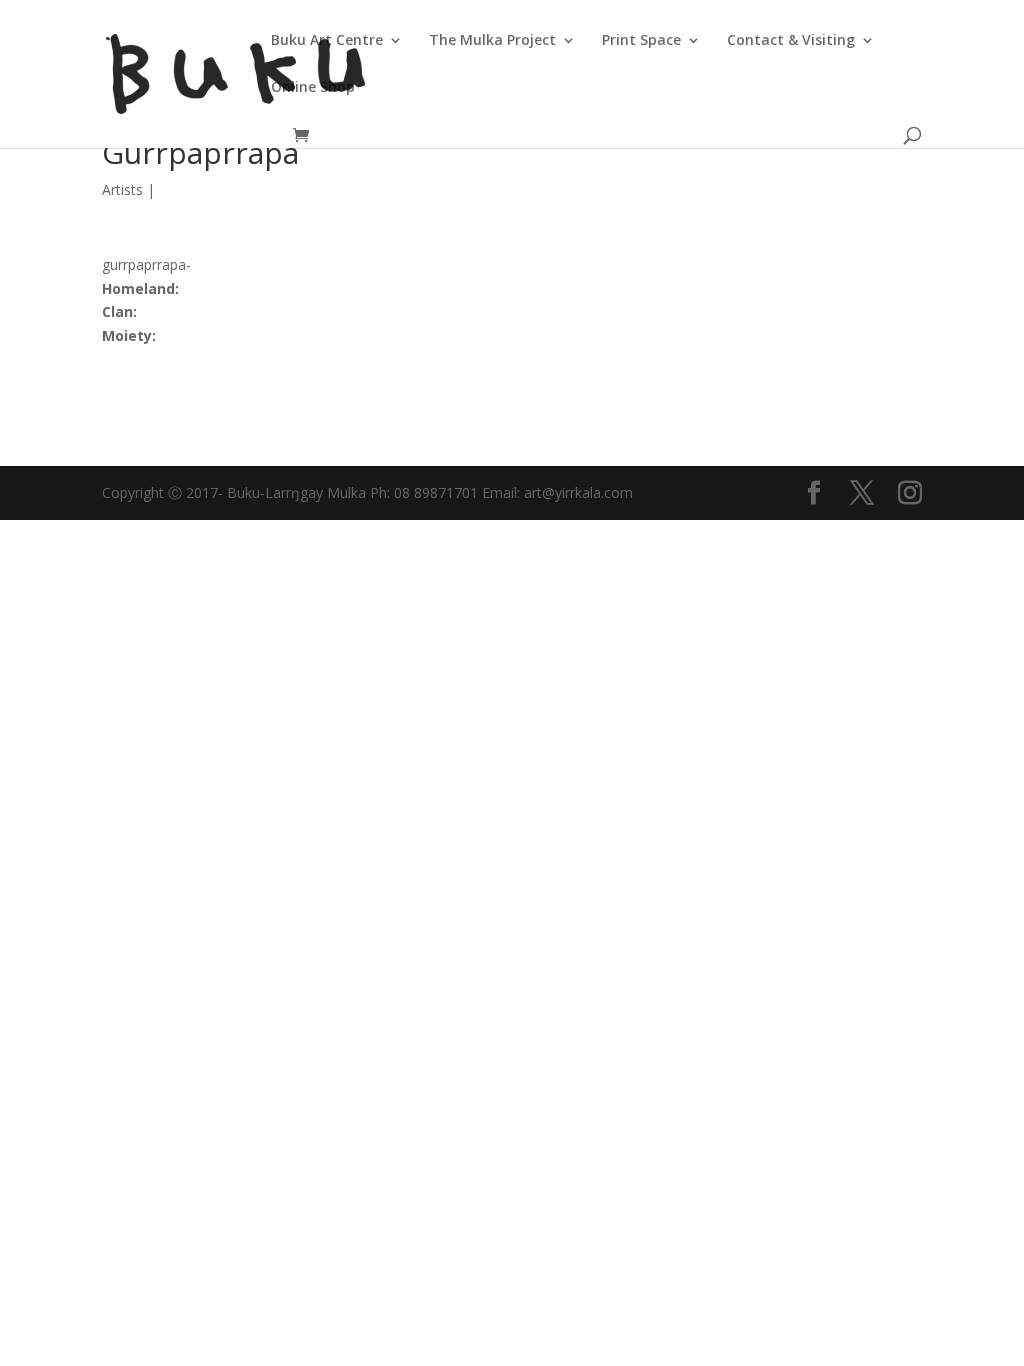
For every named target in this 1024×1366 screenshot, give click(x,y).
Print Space (641, 41)
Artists (122, 189)
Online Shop (313, 88)
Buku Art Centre (327, 41)
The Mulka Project (492, 41)
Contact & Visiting (791, 41)
